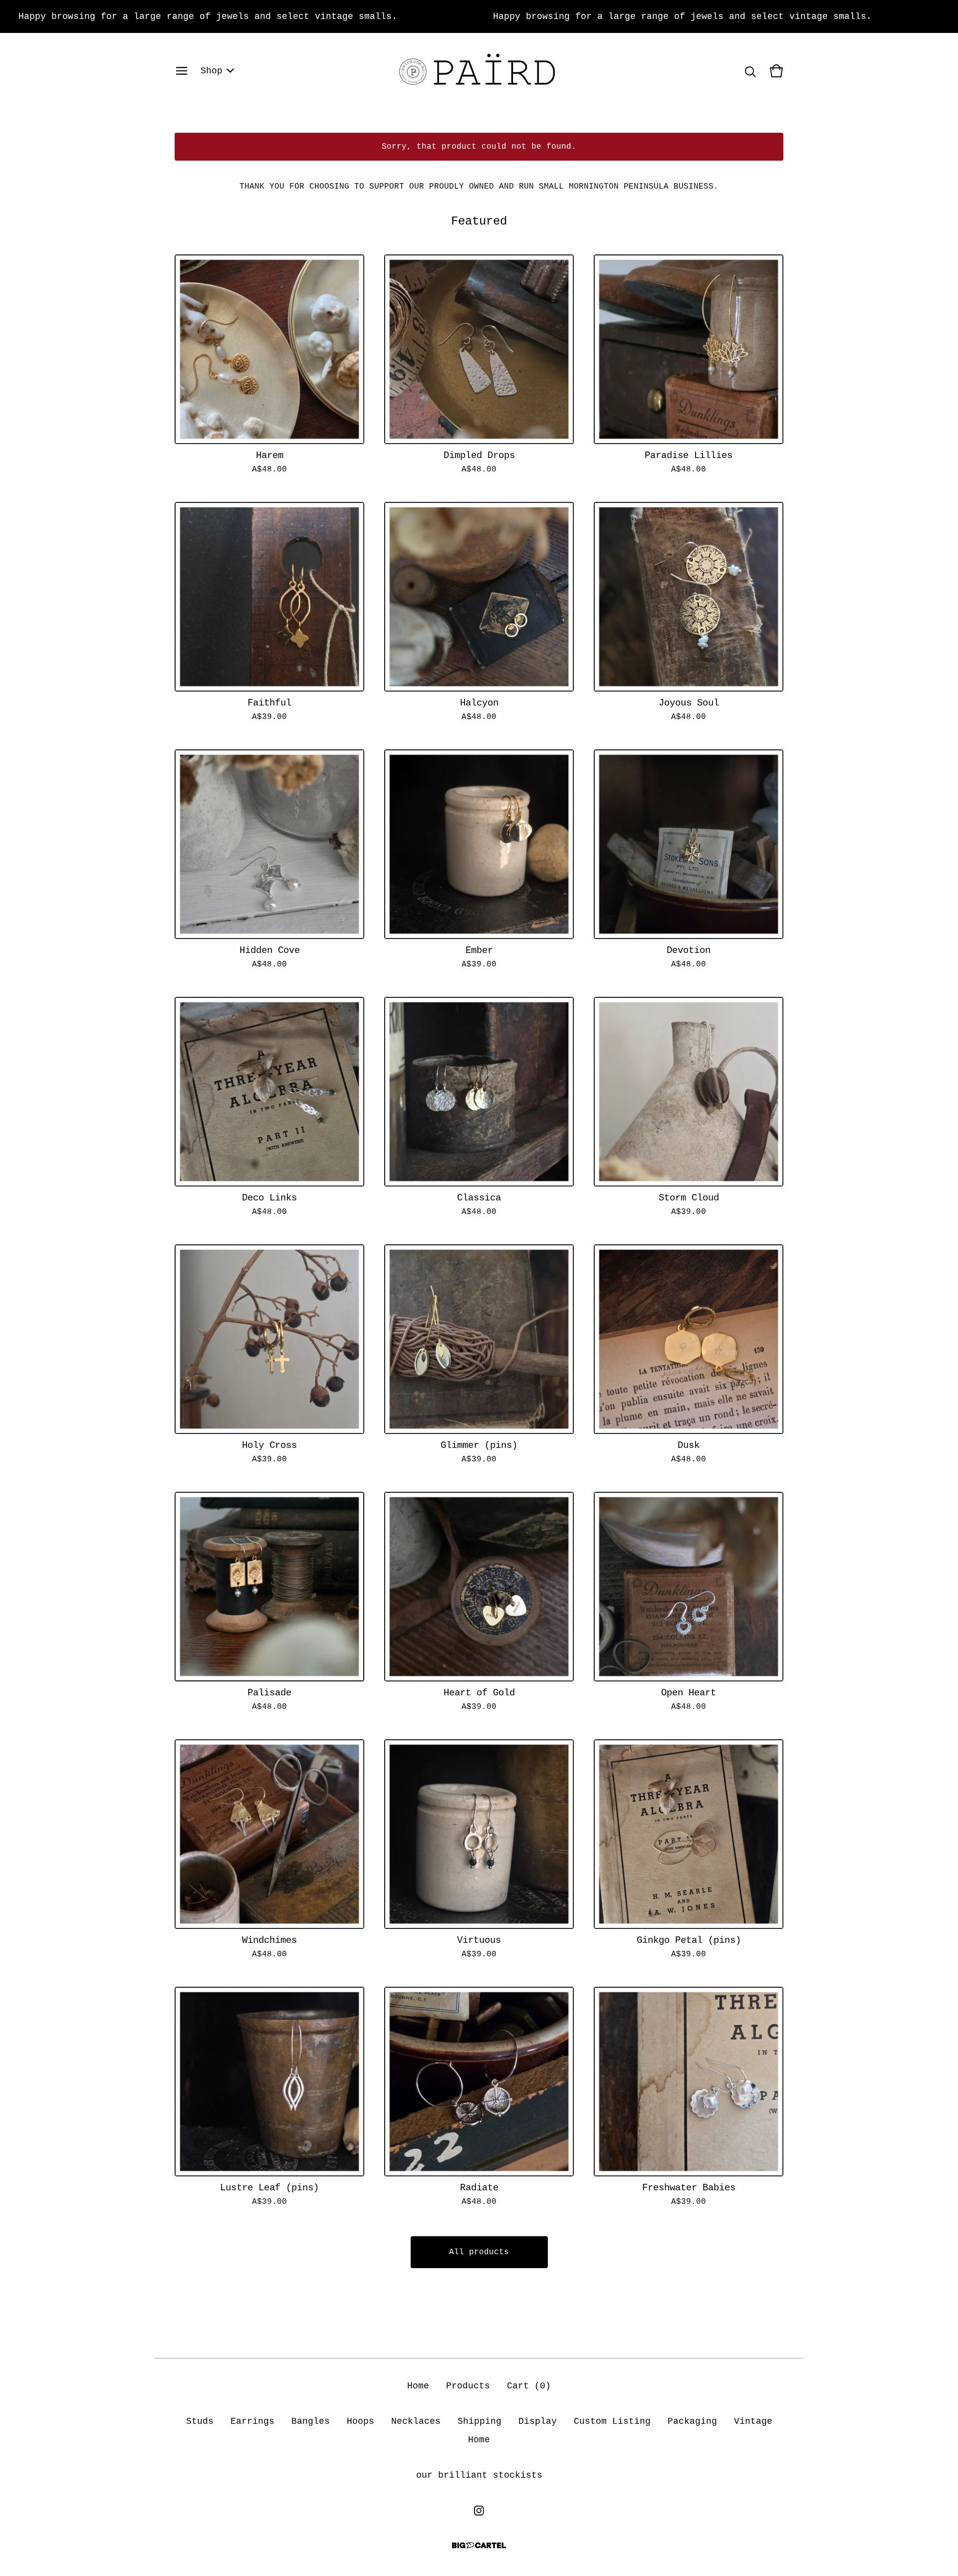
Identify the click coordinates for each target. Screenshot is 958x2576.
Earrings (252, 2421)
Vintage (753, 2421)
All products (479, 2252)
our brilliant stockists (479, 2475)
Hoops (360, 2421)
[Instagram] (479, 2511)
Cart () (529, 2386)
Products (468, 2386)
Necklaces (416, 2421)
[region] (479, 16)
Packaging (692, 2421)
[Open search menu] (750, 71)
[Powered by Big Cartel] (479, 2545)
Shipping (479, 2421)
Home (418, 2386)
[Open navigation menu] (182, 71)
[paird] (479, 71)
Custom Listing (612, 2421)
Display (538, 2421)
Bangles (311, 2421)
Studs (200, 2421)
